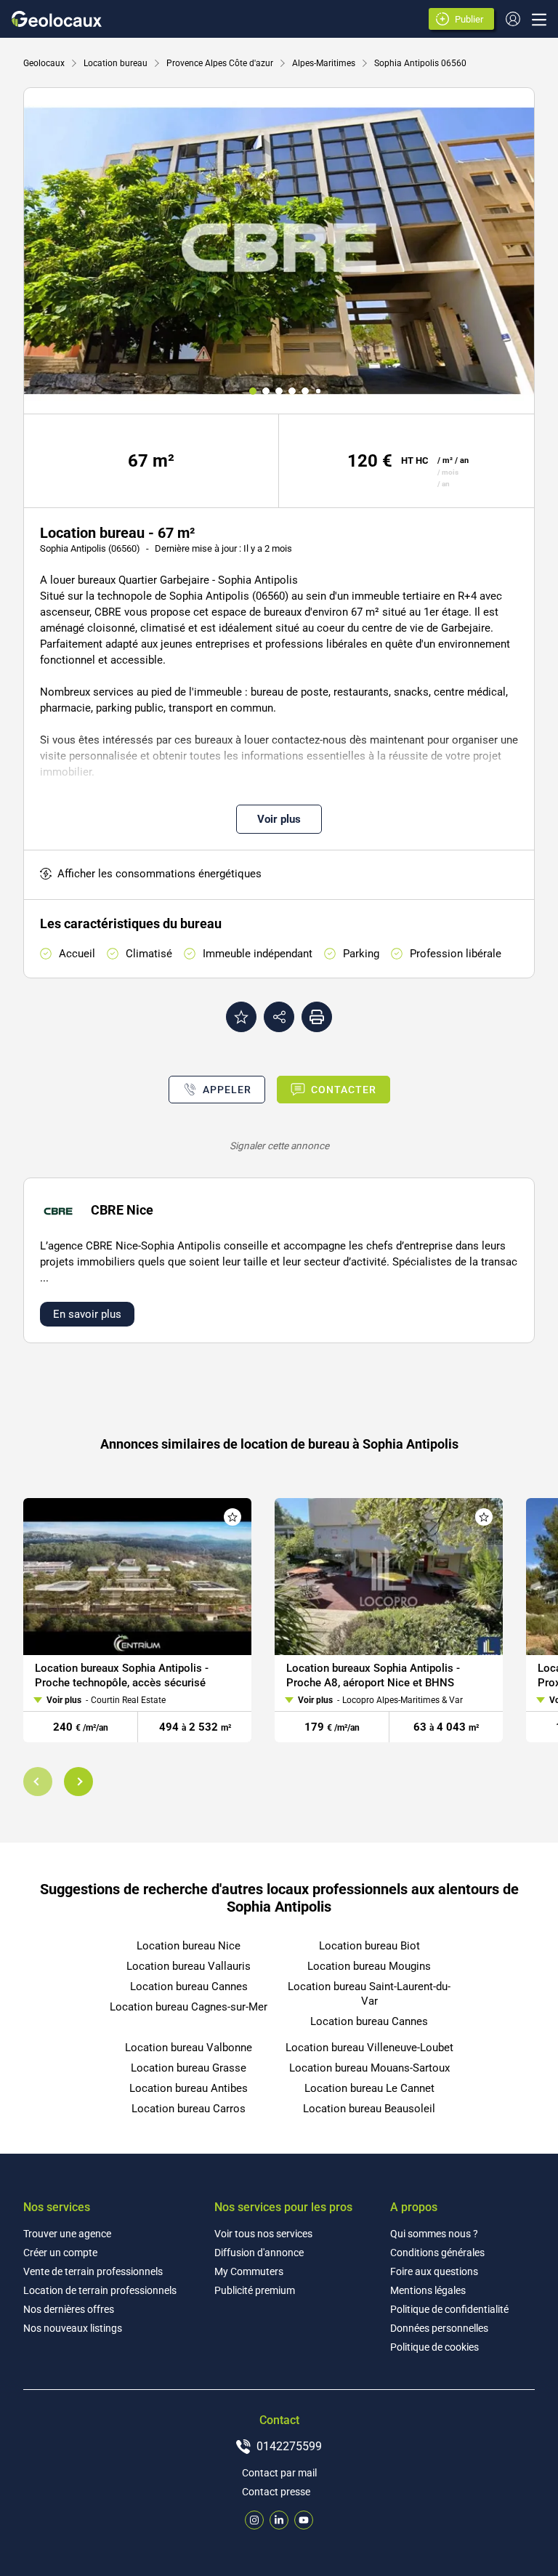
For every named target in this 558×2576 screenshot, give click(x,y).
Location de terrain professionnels (100, 2290)
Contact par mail (279, 2473)
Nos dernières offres (69, 2309)
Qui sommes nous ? (434, 2234)
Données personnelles (439, 2328)
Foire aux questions (434, 2271)
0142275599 (289, 2446)
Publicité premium (255, 2290)
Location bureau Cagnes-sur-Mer (189, 2007)
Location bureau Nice (189, 1946)
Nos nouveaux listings (73, 2328)
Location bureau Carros (189, 2109)
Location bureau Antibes (189, 2088)
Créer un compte (60, 2253)
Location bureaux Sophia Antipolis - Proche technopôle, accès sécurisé (122, 1675)
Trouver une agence (67, 2234)
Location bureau (116, 63)
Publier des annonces (472, 20)
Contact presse (276, 2492)
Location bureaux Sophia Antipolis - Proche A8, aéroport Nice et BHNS (373, 1675)
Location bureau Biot (369, 1946)
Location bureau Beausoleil (369, 2109)
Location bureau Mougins (369, 1966)
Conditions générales (437, 2253)
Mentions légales (428, 2290)
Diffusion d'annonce (259, 2253)
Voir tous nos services (263, 2234)
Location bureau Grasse (189, 2068)
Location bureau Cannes (189, 1987)
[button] (38, 1782)
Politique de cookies (434, 2347)
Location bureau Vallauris (189, 1966)
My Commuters (249, 2271)
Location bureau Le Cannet (369, 2088)
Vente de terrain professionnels (93, 2271)
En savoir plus (87, 1314)
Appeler (227, 1090)
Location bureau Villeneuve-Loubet (369, 2048)
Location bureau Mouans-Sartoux (369, 2068)
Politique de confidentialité (449, 2309)
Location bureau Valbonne (189, 2048)
